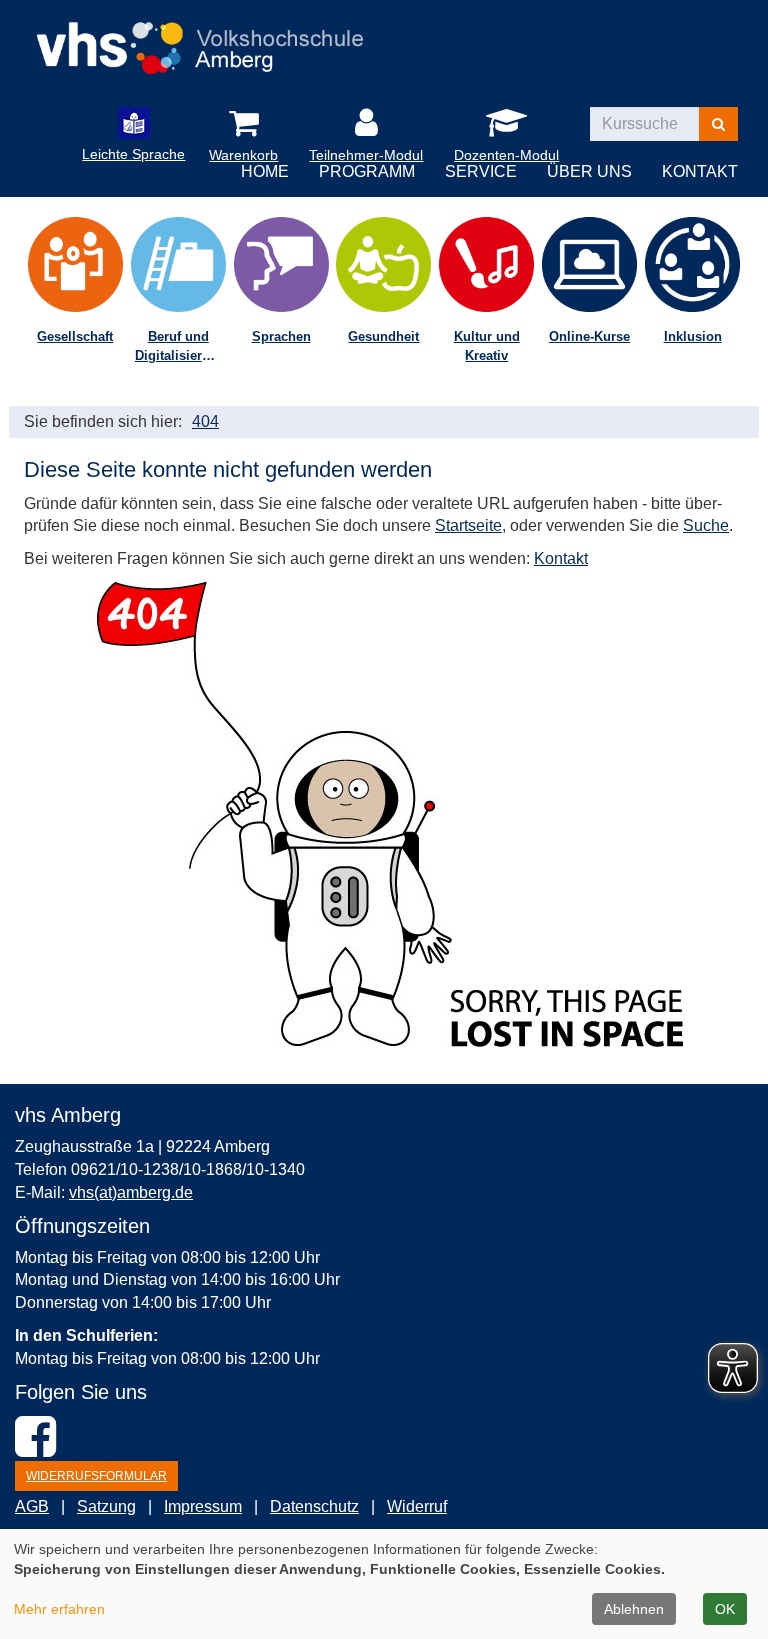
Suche (706, 525)
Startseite (468, 525)
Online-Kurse (589, 336)
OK (725, 1609)
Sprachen (281, 336)
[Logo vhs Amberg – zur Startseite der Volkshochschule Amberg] (199, 41)
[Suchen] (718, 124)
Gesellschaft (75, 336)
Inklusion (693, 336)
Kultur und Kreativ (487, 346)
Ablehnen (634, 1609)
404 (205, 421)
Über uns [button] (589, 171)
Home (265, 171)
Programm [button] (367, 171)
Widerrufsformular (96, 1476)
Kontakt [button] (700, 171)
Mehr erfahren (59, 1609)
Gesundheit (383, 336)
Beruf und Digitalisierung (180, 346)
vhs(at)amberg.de (131, 1192)
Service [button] (481, 171)
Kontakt (561, 558)
